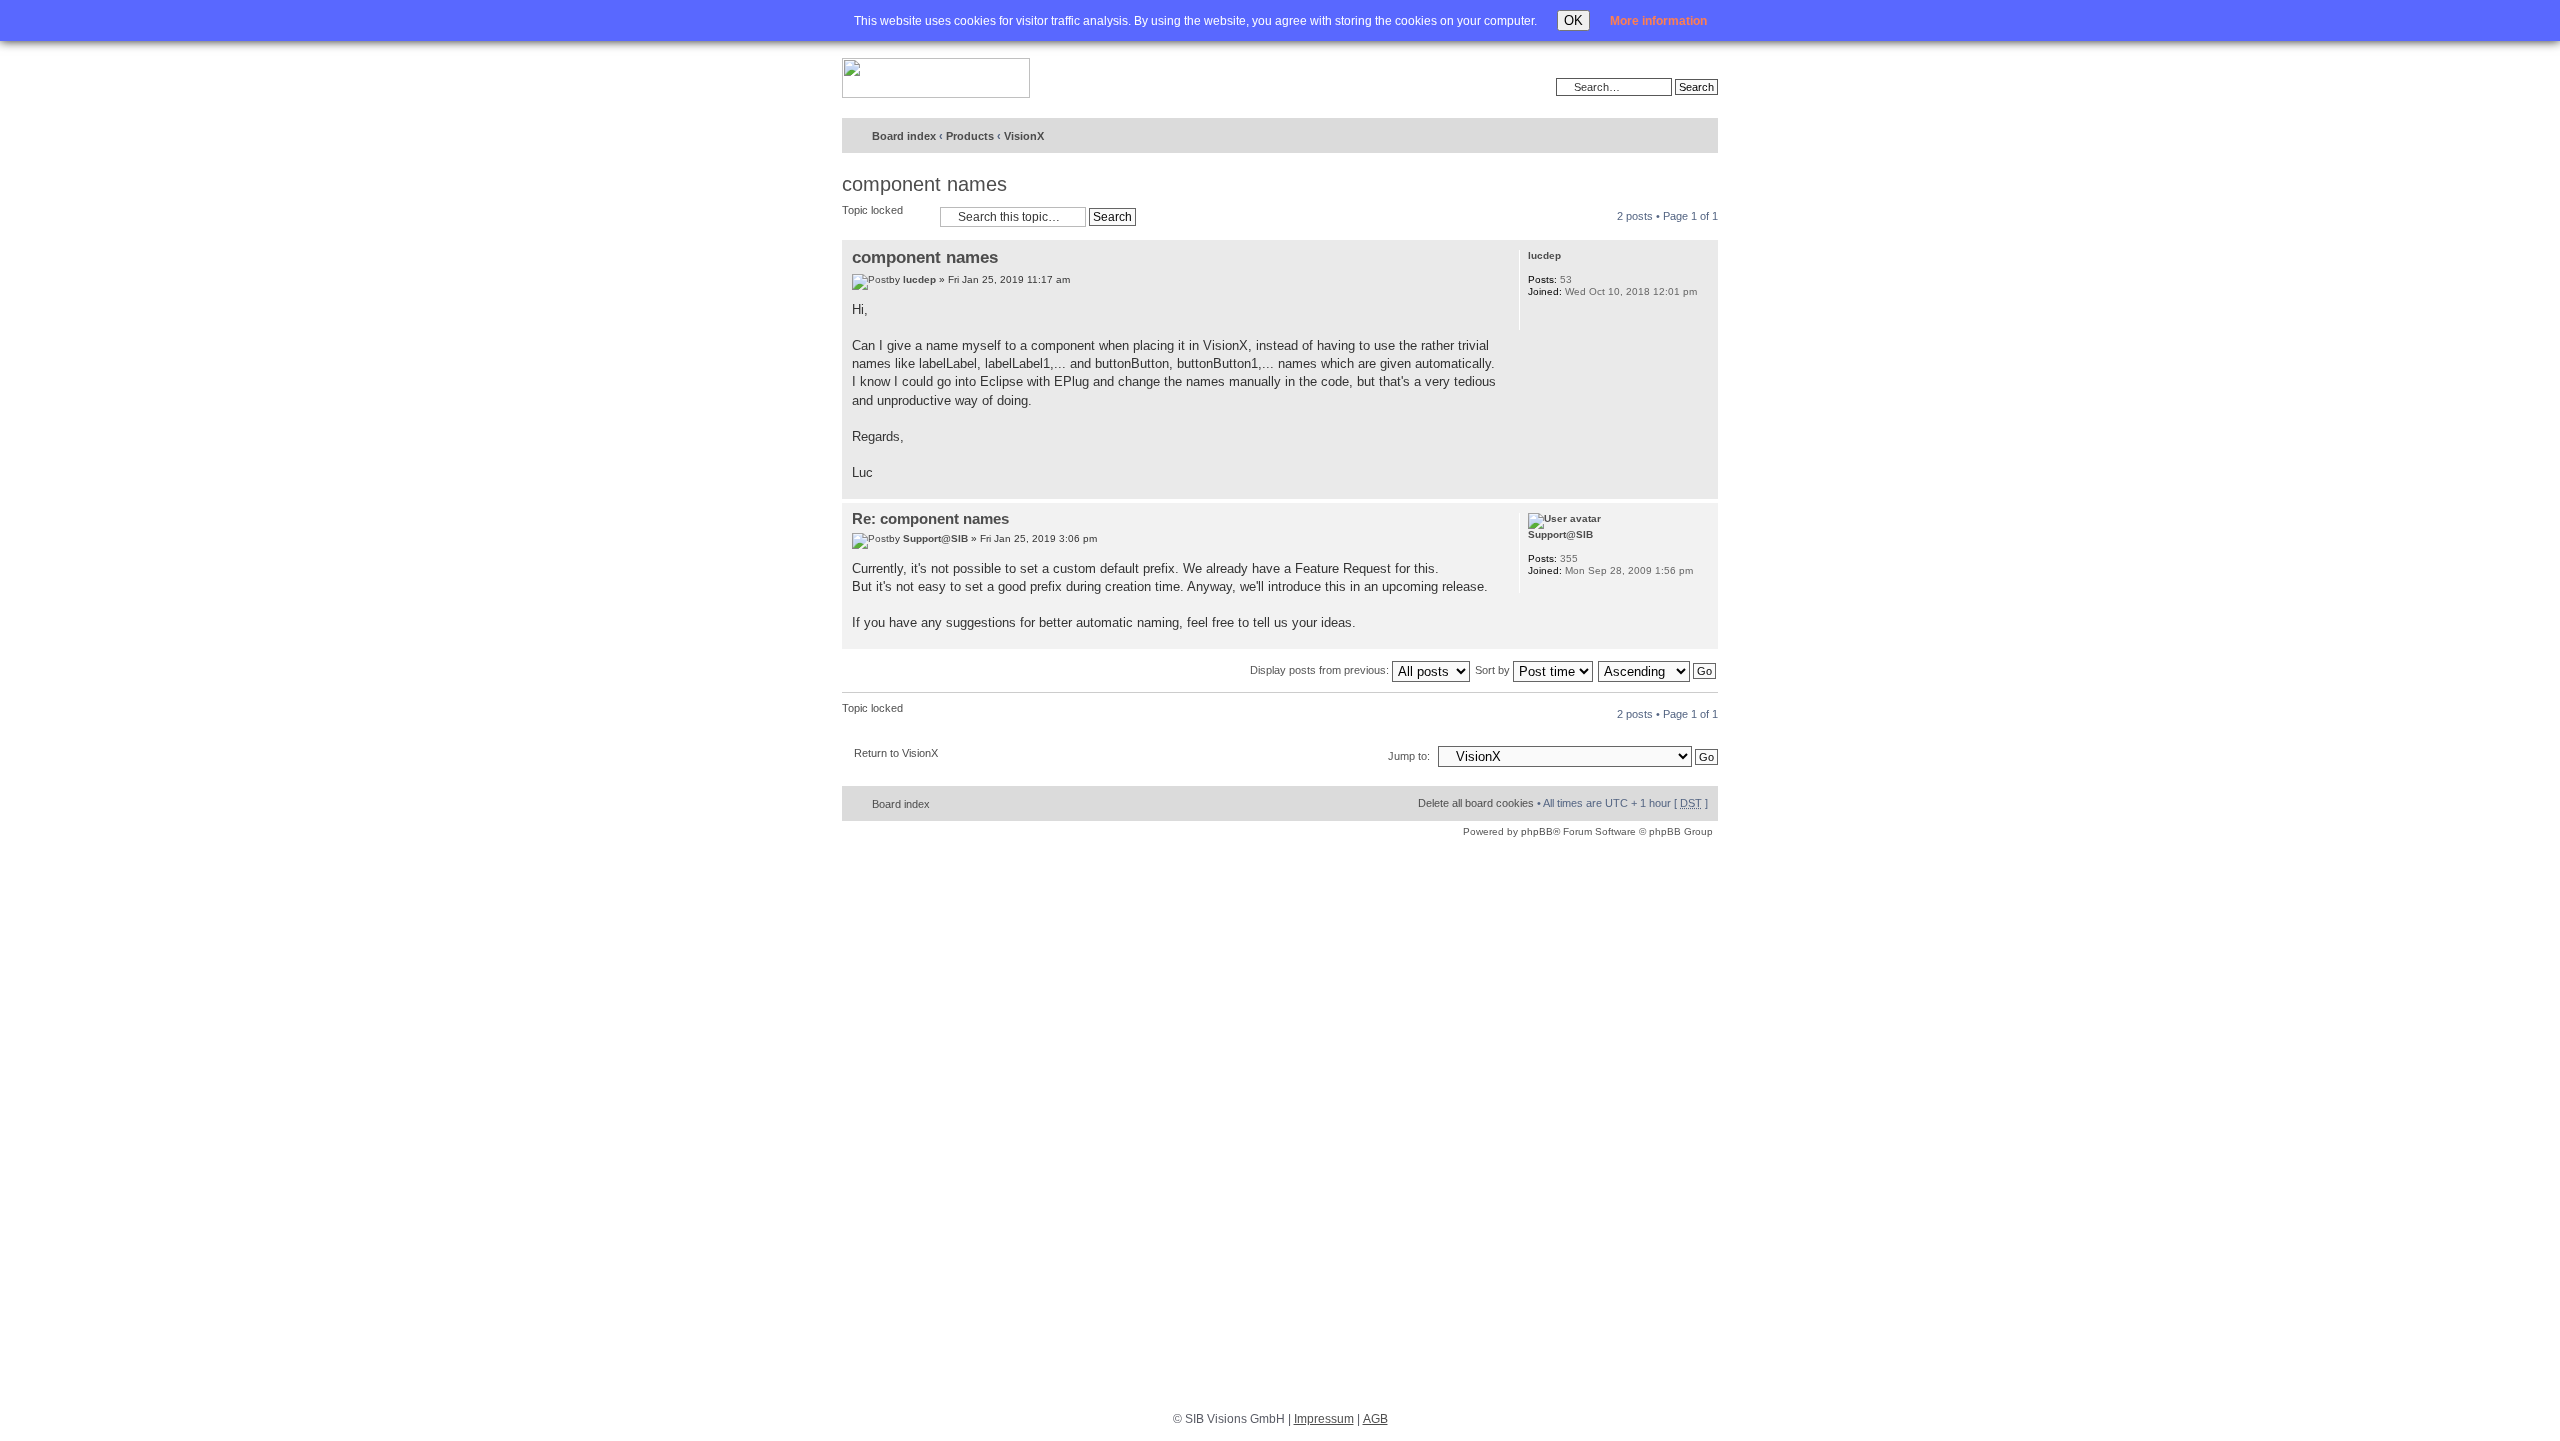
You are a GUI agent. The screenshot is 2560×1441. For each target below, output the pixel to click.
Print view (1631, 137)
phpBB (1537, 831)
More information (1658, 21)
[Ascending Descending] (1658, 670)
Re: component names (930, 518)
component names (924, 184)
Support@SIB (935, 538)
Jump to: (1409, 756)
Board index (904, 136)
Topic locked (872, 210)
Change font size (1661, 137)
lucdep (919, 279)
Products (970, 136)
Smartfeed (1699, 136)
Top (1702, 488)
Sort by (1494, 670)
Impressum (1324, 1419)
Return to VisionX (896, 753)
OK (1573, 20)
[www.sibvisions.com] (936, 79)
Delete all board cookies (1476, 803)
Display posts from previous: (1321, 670)
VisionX (1024, 136)
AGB (1375, 1419)
